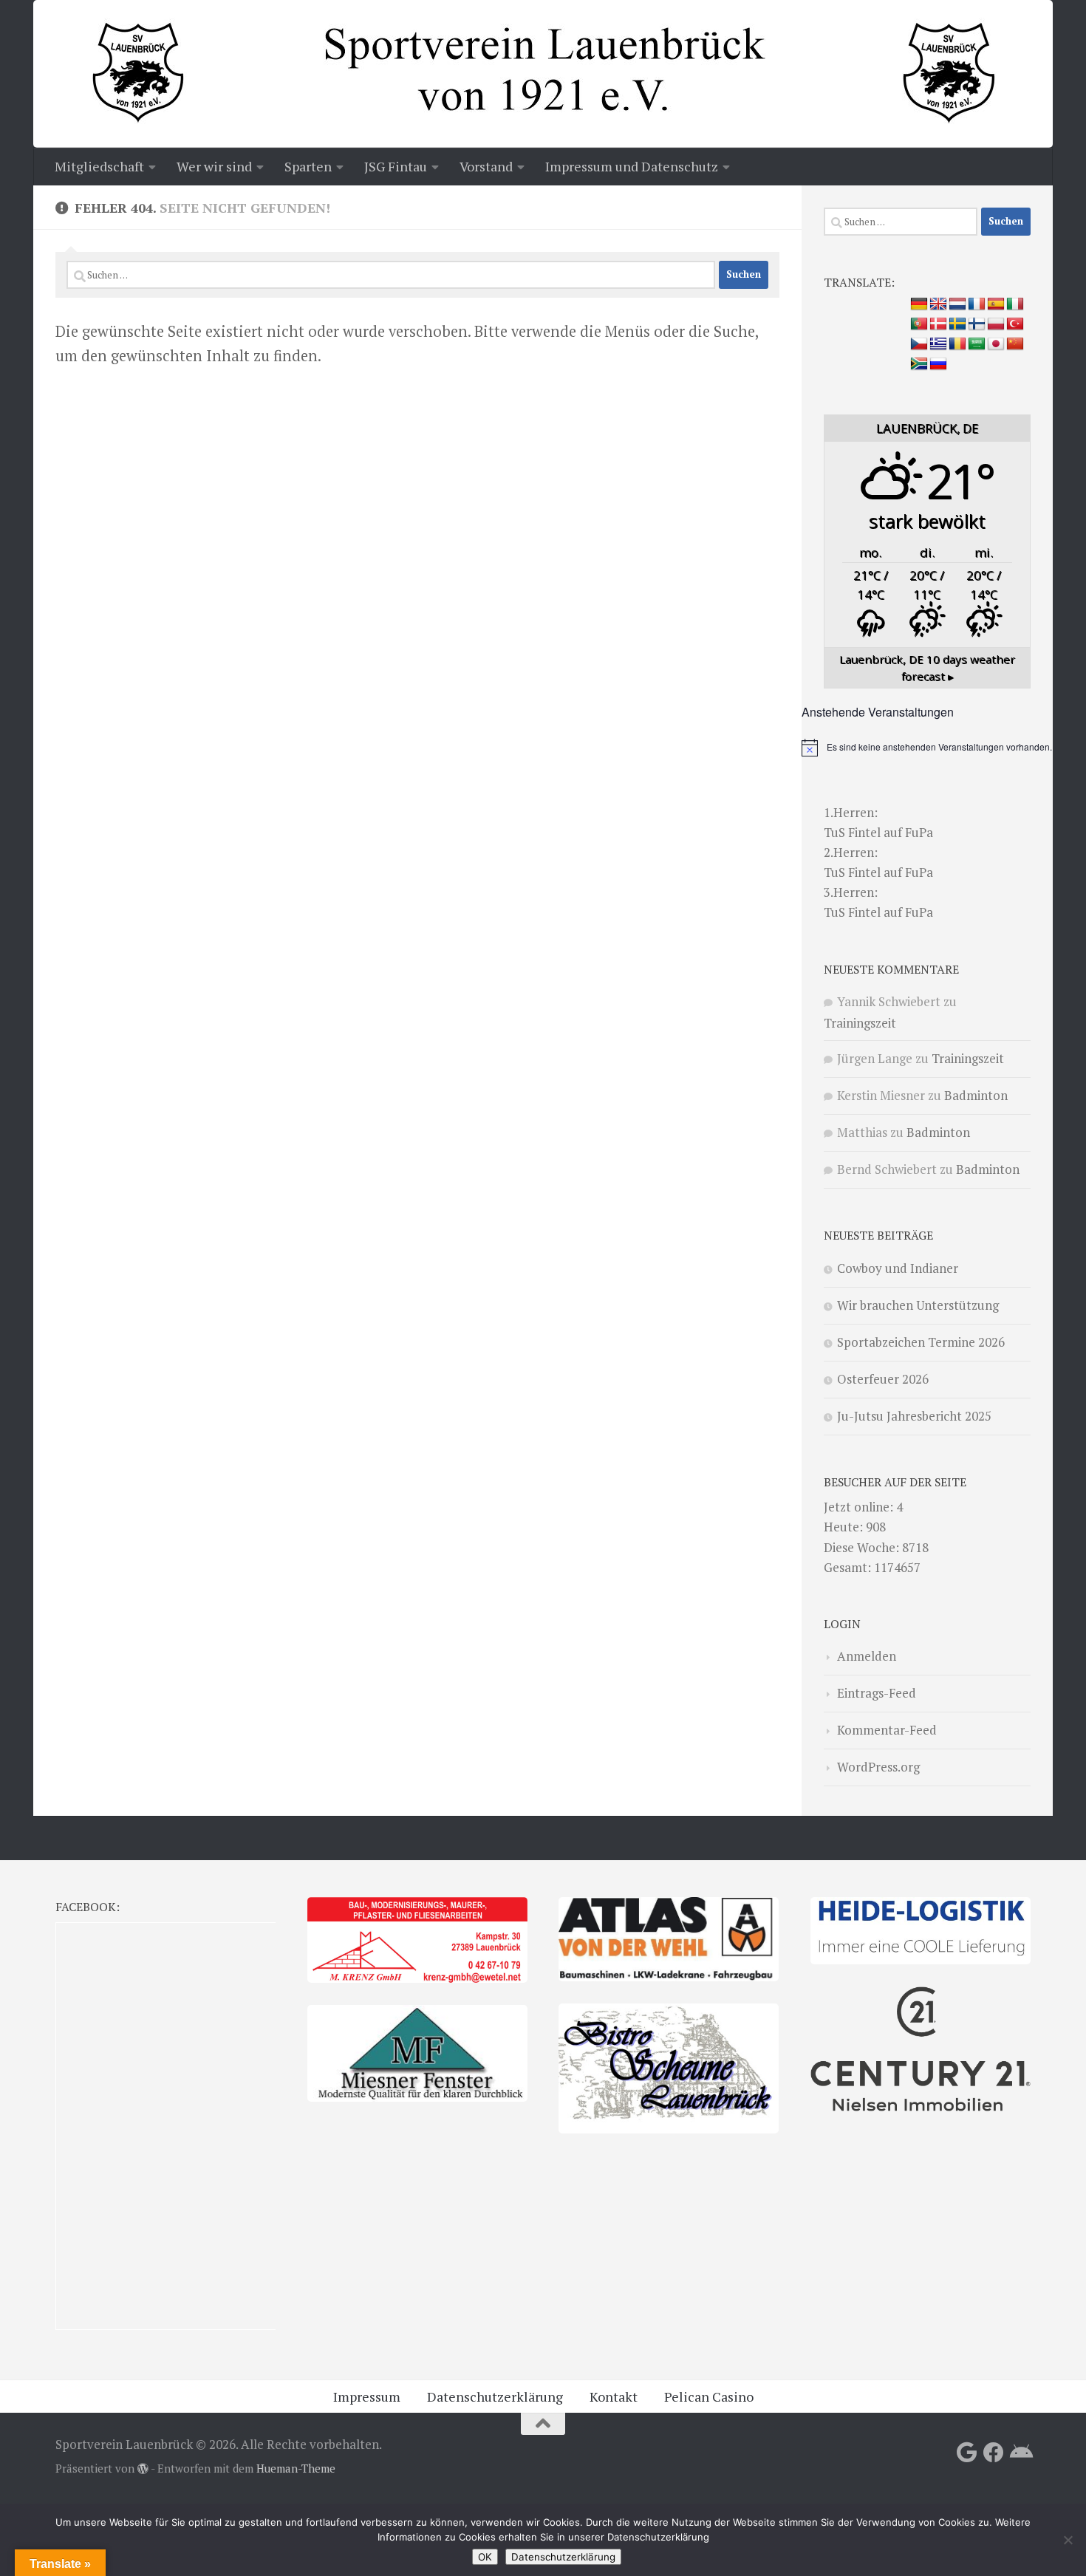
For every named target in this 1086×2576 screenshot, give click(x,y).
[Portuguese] (919, 324)
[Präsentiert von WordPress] (143, 2469)
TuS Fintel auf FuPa (878, 832)
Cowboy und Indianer (898, 1268)
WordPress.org (878, 1767)
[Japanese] (996, 344)
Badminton (976, 1095)
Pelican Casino (709, 2396)
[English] (938, 304)
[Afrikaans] (919, 364)
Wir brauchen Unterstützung (918, 1305)
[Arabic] (977, 344)
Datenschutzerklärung (495, 2396)
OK (485, 2557)
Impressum (367, 2396)
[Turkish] (1015, 324)
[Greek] (938, 344)
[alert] (927, 748)
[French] (977, 304)
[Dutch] (957, 304)
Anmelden (867, 1656)
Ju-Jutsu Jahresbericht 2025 (914, 1416)
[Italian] (1015, 304)
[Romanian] (957, 344)
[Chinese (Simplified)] (1015, 344)
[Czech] (919, 344)
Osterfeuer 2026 (883, 1379)
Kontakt (614, 2396)
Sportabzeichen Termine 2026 (921, 1342)
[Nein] (1068, 2540)
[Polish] (996, 324)
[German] (919, 304)
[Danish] (938, 324)
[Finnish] (977, 324)
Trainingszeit (860, 1023)
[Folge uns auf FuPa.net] (1020, 2453)
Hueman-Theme (296, 2469)
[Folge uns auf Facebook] (994, 2453)
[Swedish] (957, 324)
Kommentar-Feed (887, 1730)
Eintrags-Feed (877, 1693)
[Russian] (938, 364)
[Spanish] (996, 304)
